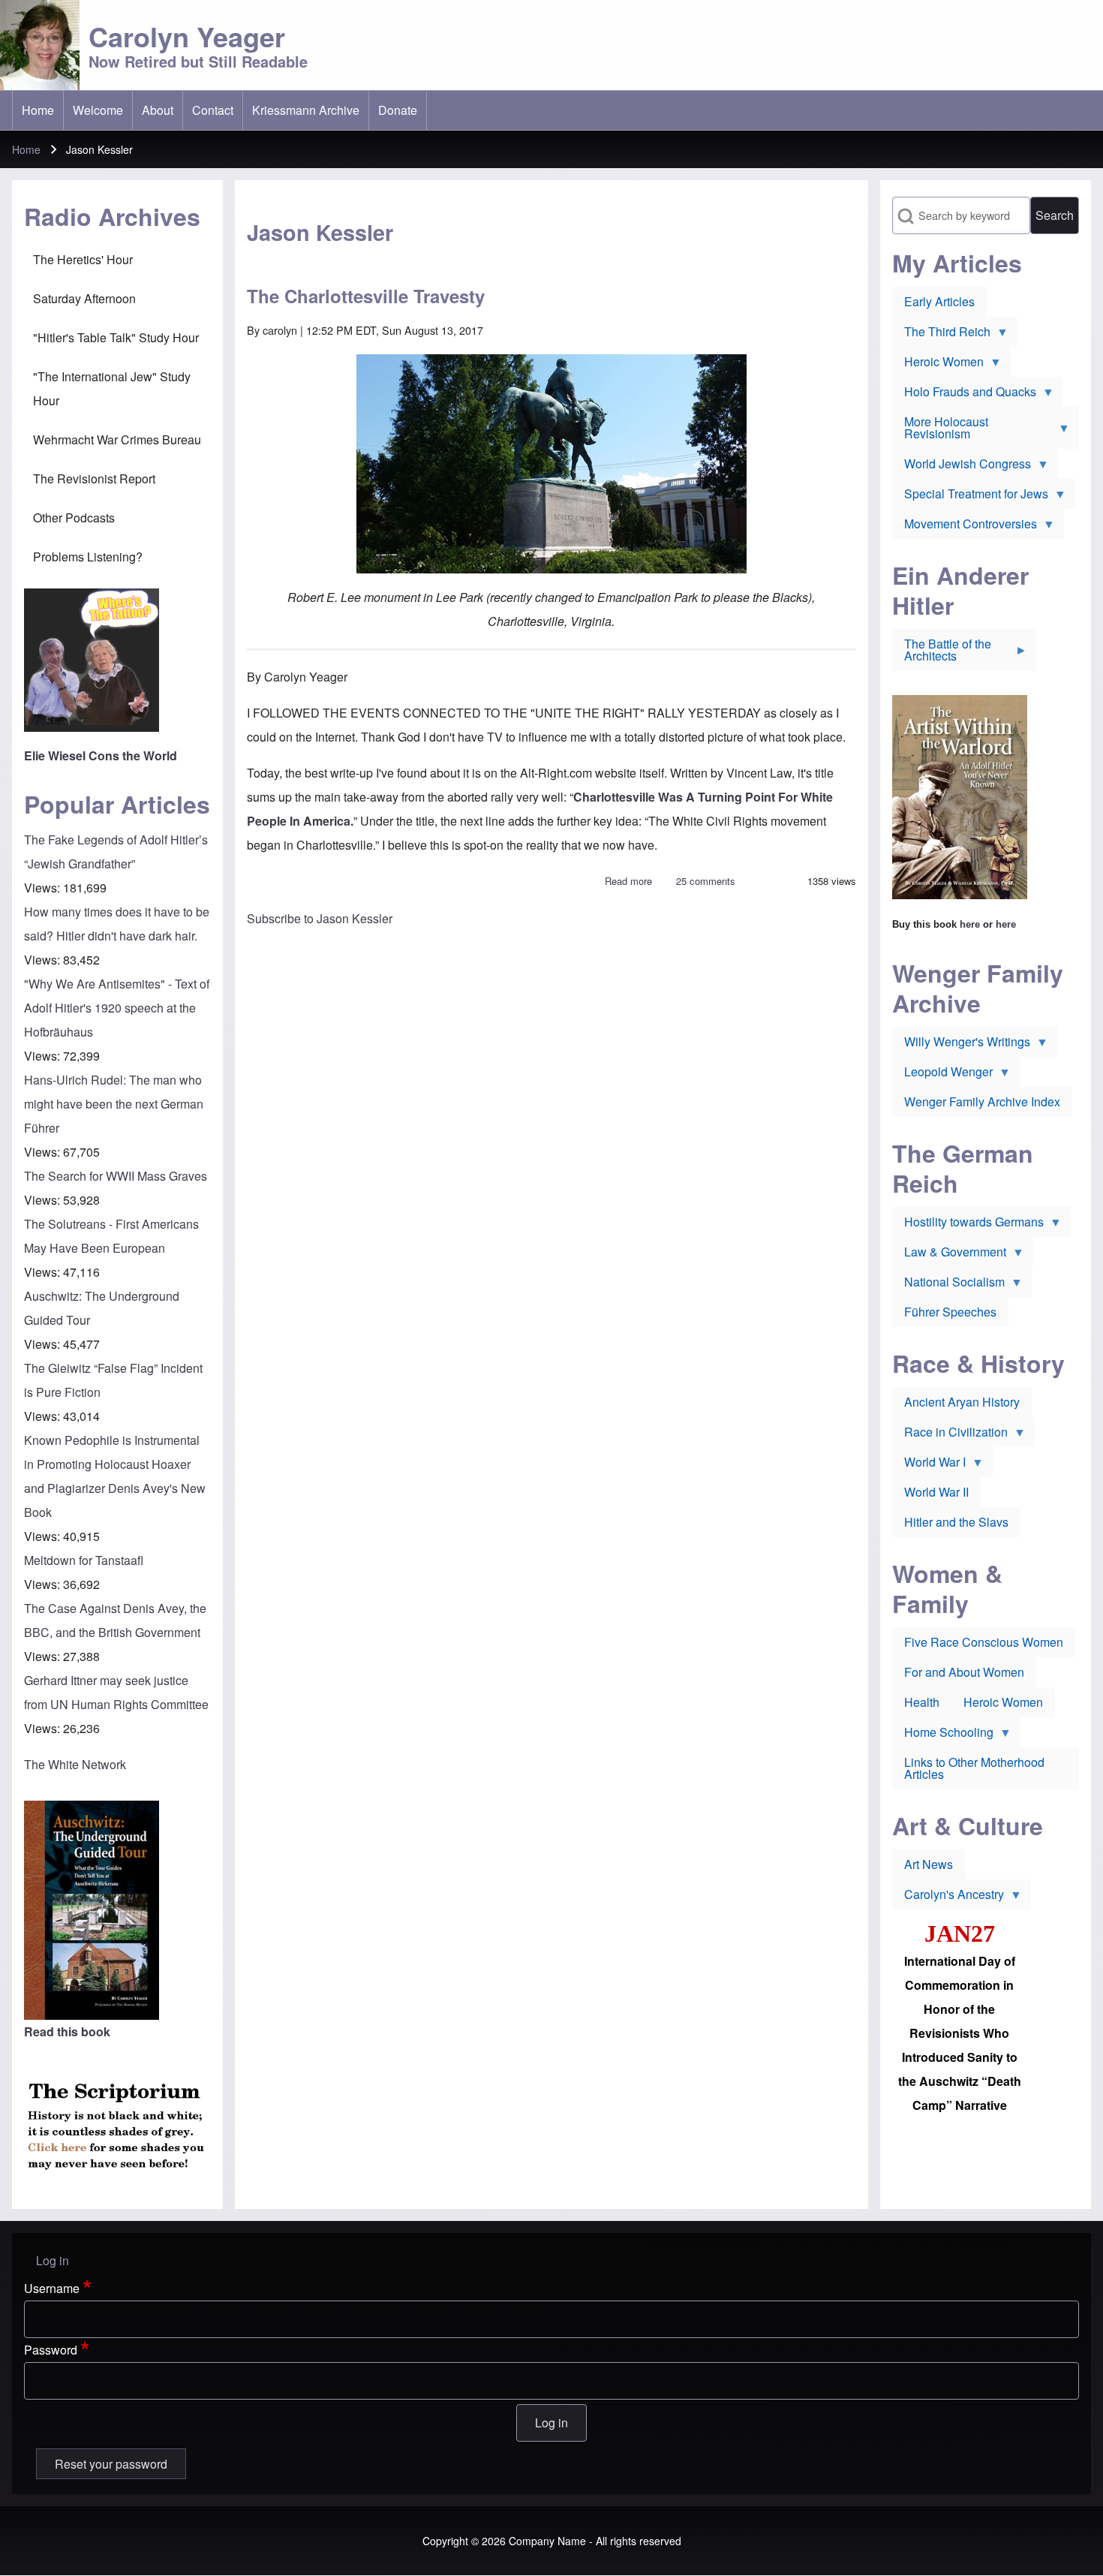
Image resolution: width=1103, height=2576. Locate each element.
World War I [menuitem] (929, 1465)
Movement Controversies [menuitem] (965, 527)
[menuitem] (38, 110)
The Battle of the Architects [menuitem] (942, 653)
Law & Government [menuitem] (949, 1255)
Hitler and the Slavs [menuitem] (956, 1522)
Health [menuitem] (922, 1702)
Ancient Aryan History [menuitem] (962, 1402)
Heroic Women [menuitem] (938, 365)
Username (52, 2288)
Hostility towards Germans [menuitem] (968, 1225)
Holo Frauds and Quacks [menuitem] (964, 395)
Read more (628, 881)
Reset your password (111, 2464)
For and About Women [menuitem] (964, 1672)
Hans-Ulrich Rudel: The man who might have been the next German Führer (114, 1104)
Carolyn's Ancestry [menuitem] (948, 1897)
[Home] (40, 45)
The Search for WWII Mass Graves (116, 1176)
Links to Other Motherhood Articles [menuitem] (974, 1768)
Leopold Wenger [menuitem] (942, 1075)
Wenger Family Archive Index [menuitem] (982, 1101)
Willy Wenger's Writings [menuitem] (961, 1045)
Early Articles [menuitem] (939, 301)
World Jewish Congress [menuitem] (962, 467)
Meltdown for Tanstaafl (84, 1560)
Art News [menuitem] (929, 1864)
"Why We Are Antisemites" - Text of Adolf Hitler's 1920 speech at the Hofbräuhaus (117, 1008)
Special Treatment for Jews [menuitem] (970, 497)
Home (26, 149)
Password (51, 2350)
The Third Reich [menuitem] (941, 335)
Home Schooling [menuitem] (943, 1735)
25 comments (706, 881)
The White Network (75, 1764)
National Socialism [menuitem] (948, 1285)
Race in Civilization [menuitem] (950, 1435)
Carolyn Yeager (187, 36)
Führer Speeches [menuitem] (950, 1312)
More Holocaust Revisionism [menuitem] (940, 431)
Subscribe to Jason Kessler (320, 918)
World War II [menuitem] (936, 1492)
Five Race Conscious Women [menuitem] (984, 1642)
